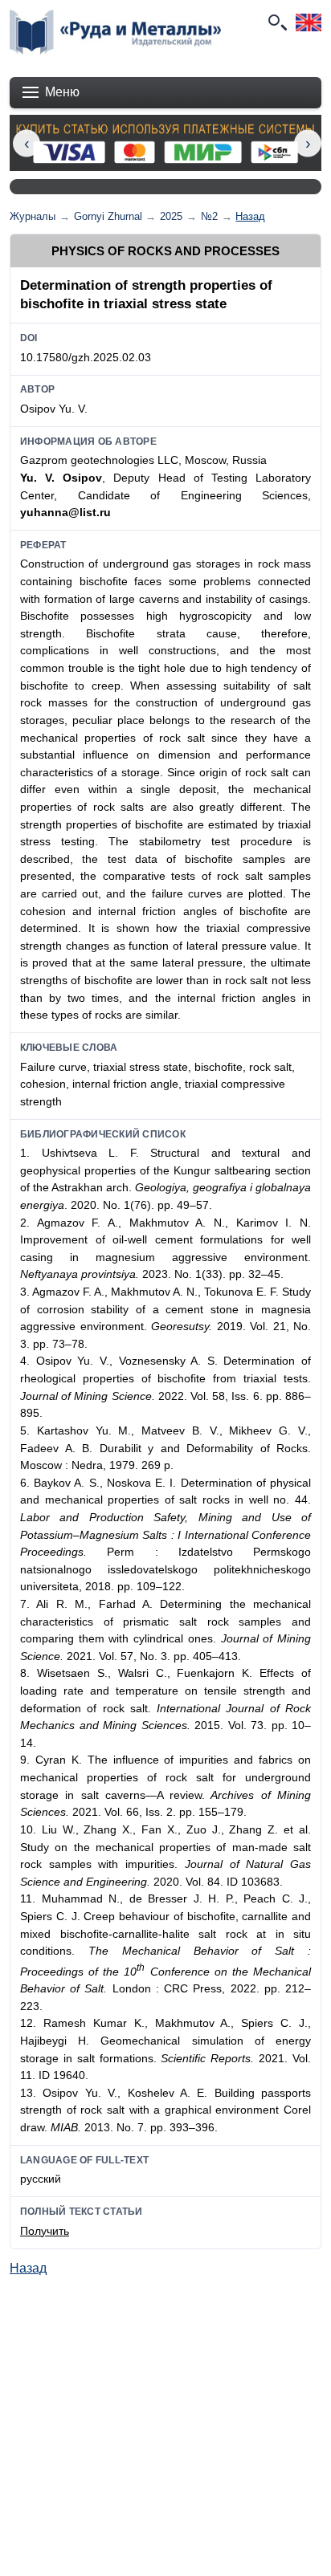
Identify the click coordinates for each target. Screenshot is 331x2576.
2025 (171, 216)
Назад (250, 216)
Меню (62, 92)
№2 (209, 216)
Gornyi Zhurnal (108, 216)
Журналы (33, 216)
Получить (45, 2231)
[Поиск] (276, 22)
